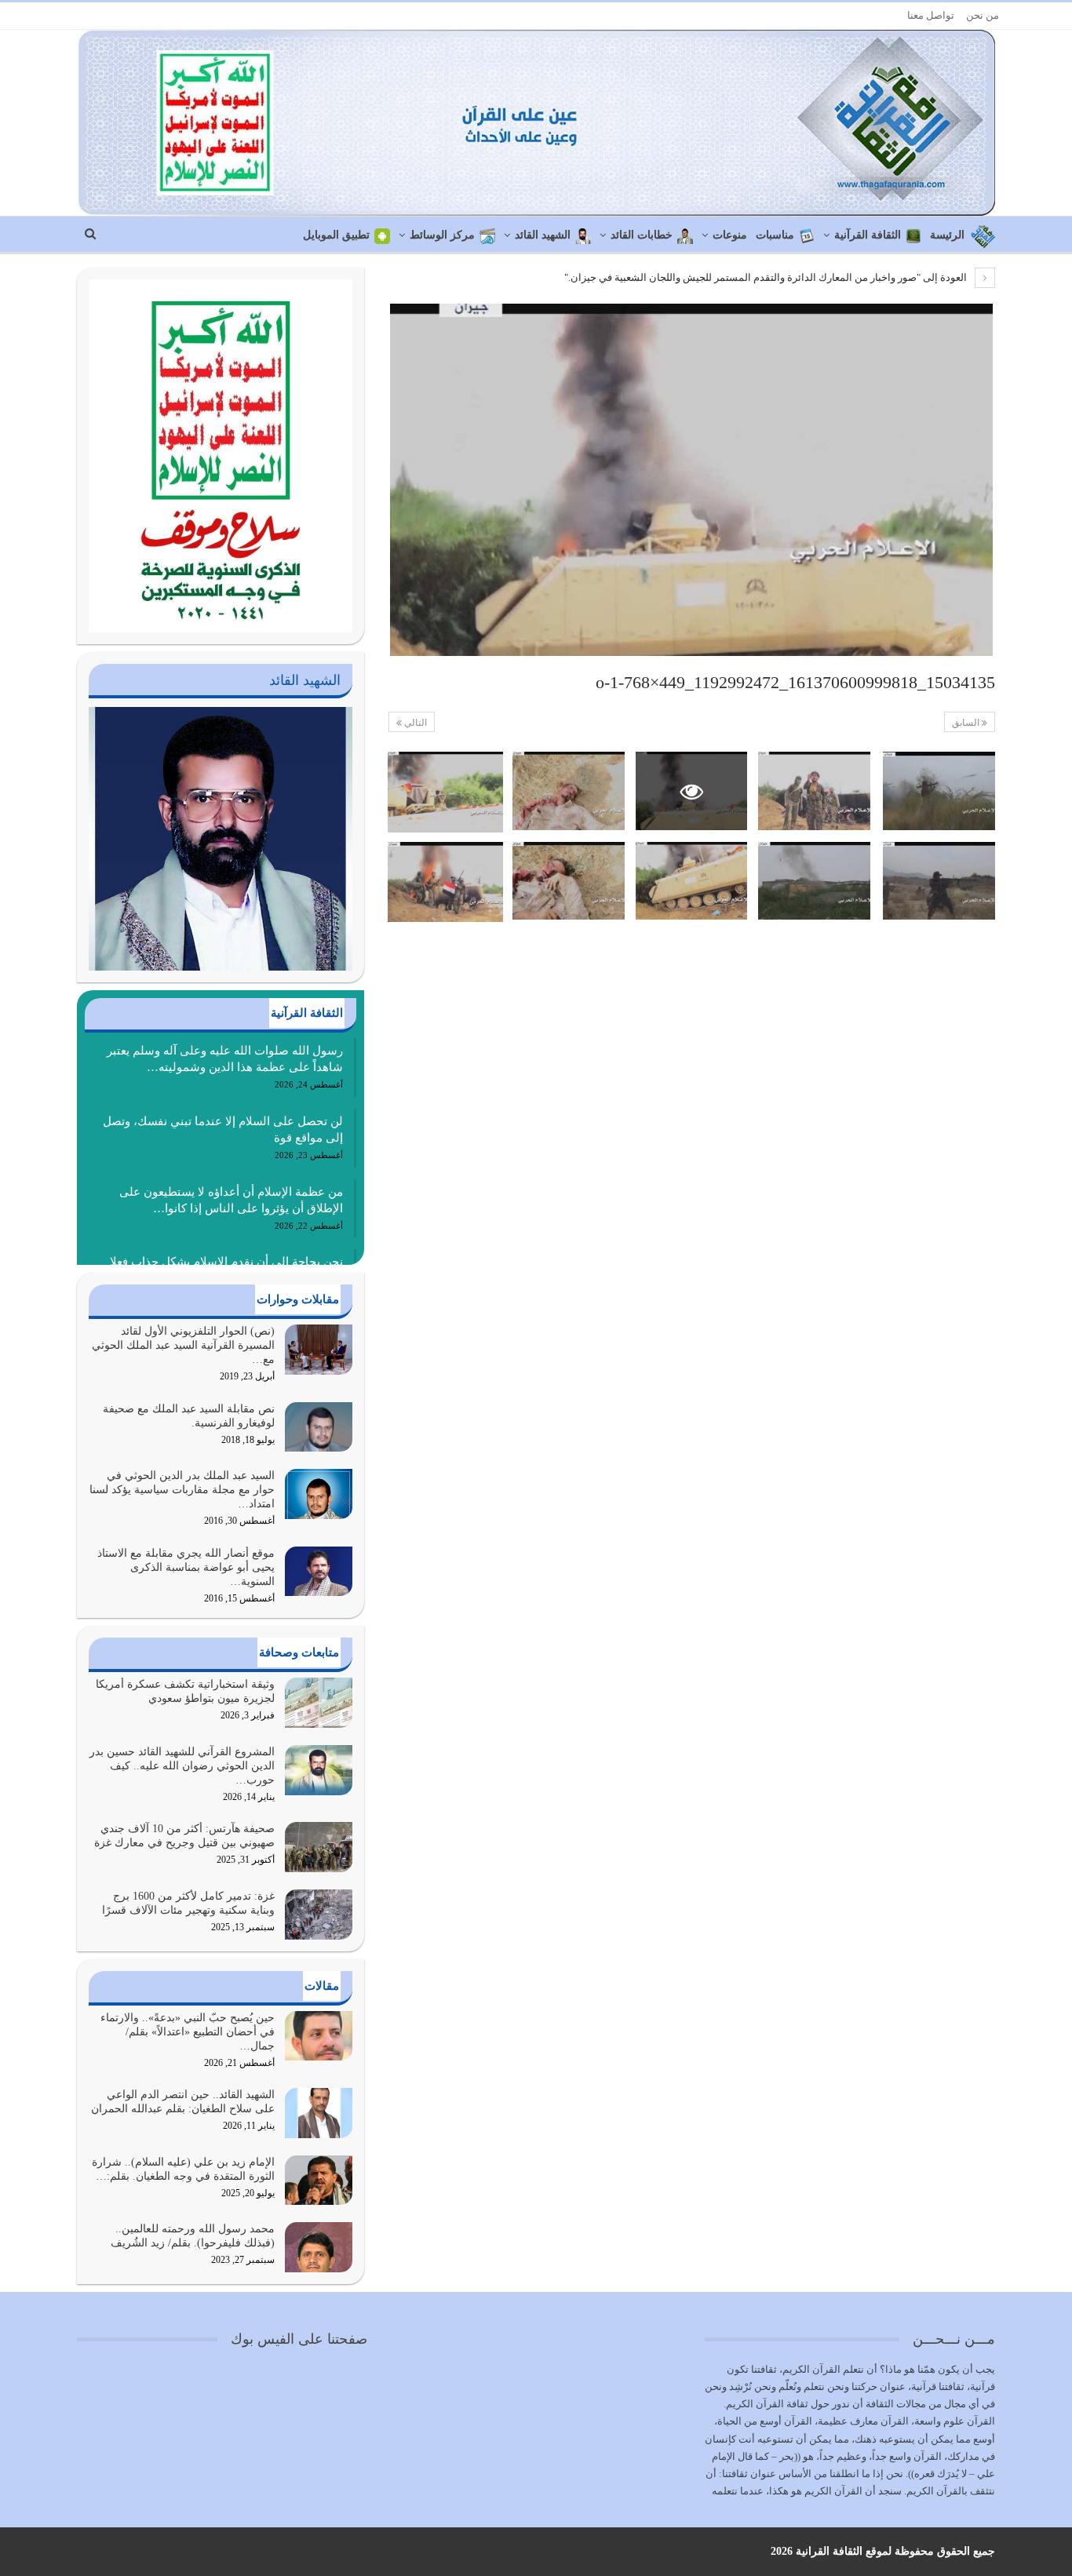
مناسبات (775, 235)
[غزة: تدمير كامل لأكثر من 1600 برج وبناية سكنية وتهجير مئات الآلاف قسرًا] (319, 1915)
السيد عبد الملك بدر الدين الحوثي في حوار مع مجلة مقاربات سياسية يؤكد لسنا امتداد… (182, 1490)
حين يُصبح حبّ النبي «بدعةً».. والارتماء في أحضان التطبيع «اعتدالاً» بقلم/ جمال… (188, 2032)
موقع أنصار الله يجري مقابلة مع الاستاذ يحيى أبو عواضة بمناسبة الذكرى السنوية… (186, 1567)
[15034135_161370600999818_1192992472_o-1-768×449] (939, 791)
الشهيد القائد (543, 235)
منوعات (730, 235)
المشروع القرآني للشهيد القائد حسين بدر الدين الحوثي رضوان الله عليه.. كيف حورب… (182, 1766)
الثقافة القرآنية (868, 235)
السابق (967, 723)
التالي (414, 723)
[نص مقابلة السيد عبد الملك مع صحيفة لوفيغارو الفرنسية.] (319, 1427)
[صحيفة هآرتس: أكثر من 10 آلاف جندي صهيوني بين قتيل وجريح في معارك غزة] (319, 1847)
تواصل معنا (931, 15)
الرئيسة (947, 235)
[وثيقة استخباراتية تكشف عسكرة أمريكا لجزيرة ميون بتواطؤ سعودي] (319, 1703)
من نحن (983, 15)
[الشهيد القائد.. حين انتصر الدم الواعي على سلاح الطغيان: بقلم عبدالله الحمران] (319, 2113)
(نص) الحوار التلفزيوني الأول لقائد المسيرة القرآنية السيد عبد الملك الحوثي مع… (183, 1345)
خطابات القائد (642, 235)
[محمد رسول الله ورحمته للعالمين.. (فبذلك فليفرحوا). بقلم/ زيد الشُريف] (319, 2247)
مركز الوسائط (442, 235)
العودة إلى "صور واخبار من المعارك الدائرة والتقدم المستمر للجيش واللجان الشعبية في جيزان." (767, 277)
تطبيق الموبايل (336, 235)
